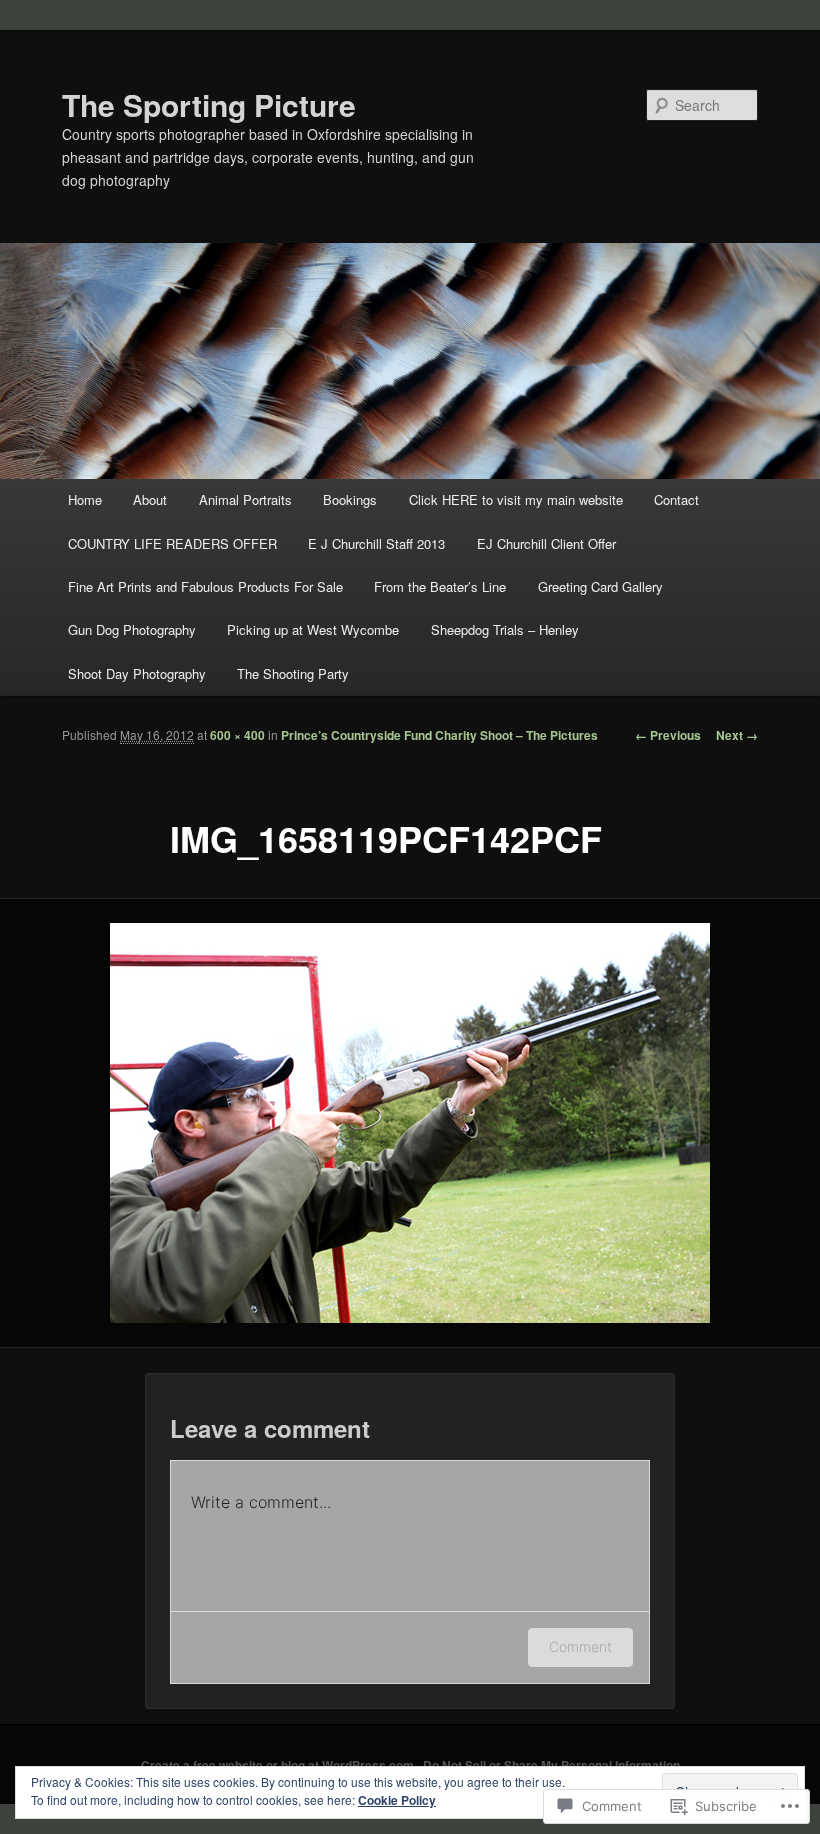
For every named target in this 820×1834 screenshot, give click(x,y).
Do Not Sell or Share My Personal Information (551, 1765)
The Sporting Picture (209, 104)
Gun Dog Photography (132, 629)
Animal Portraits (245, 499)
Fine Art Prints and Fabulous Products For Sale (205, 586)
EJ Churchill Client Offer (546, 543)
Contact (676, 499)
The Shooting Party (293, 673)
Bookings (350, 499)
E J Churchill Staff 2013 (376, 543)
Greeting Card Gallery (600, 586)
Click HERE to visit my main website (516, 499)
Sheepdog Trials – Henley (505, 629)
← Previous (668, 735)
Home (85, 499)
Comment (580, 1646)
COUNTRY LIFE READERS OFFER (172, 543)
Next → (737, 735)
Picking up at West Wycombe (313, 629)
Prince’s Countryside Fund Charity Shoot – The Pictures (439, 735)
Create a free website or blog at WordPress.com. (279, 1765)
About (150, 499)
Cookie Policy (397, 1800)
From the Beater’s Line (440, 586)
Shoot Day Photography (137, 673)
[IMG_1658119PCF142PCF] (410, 1123)
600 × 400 (237, 735)
